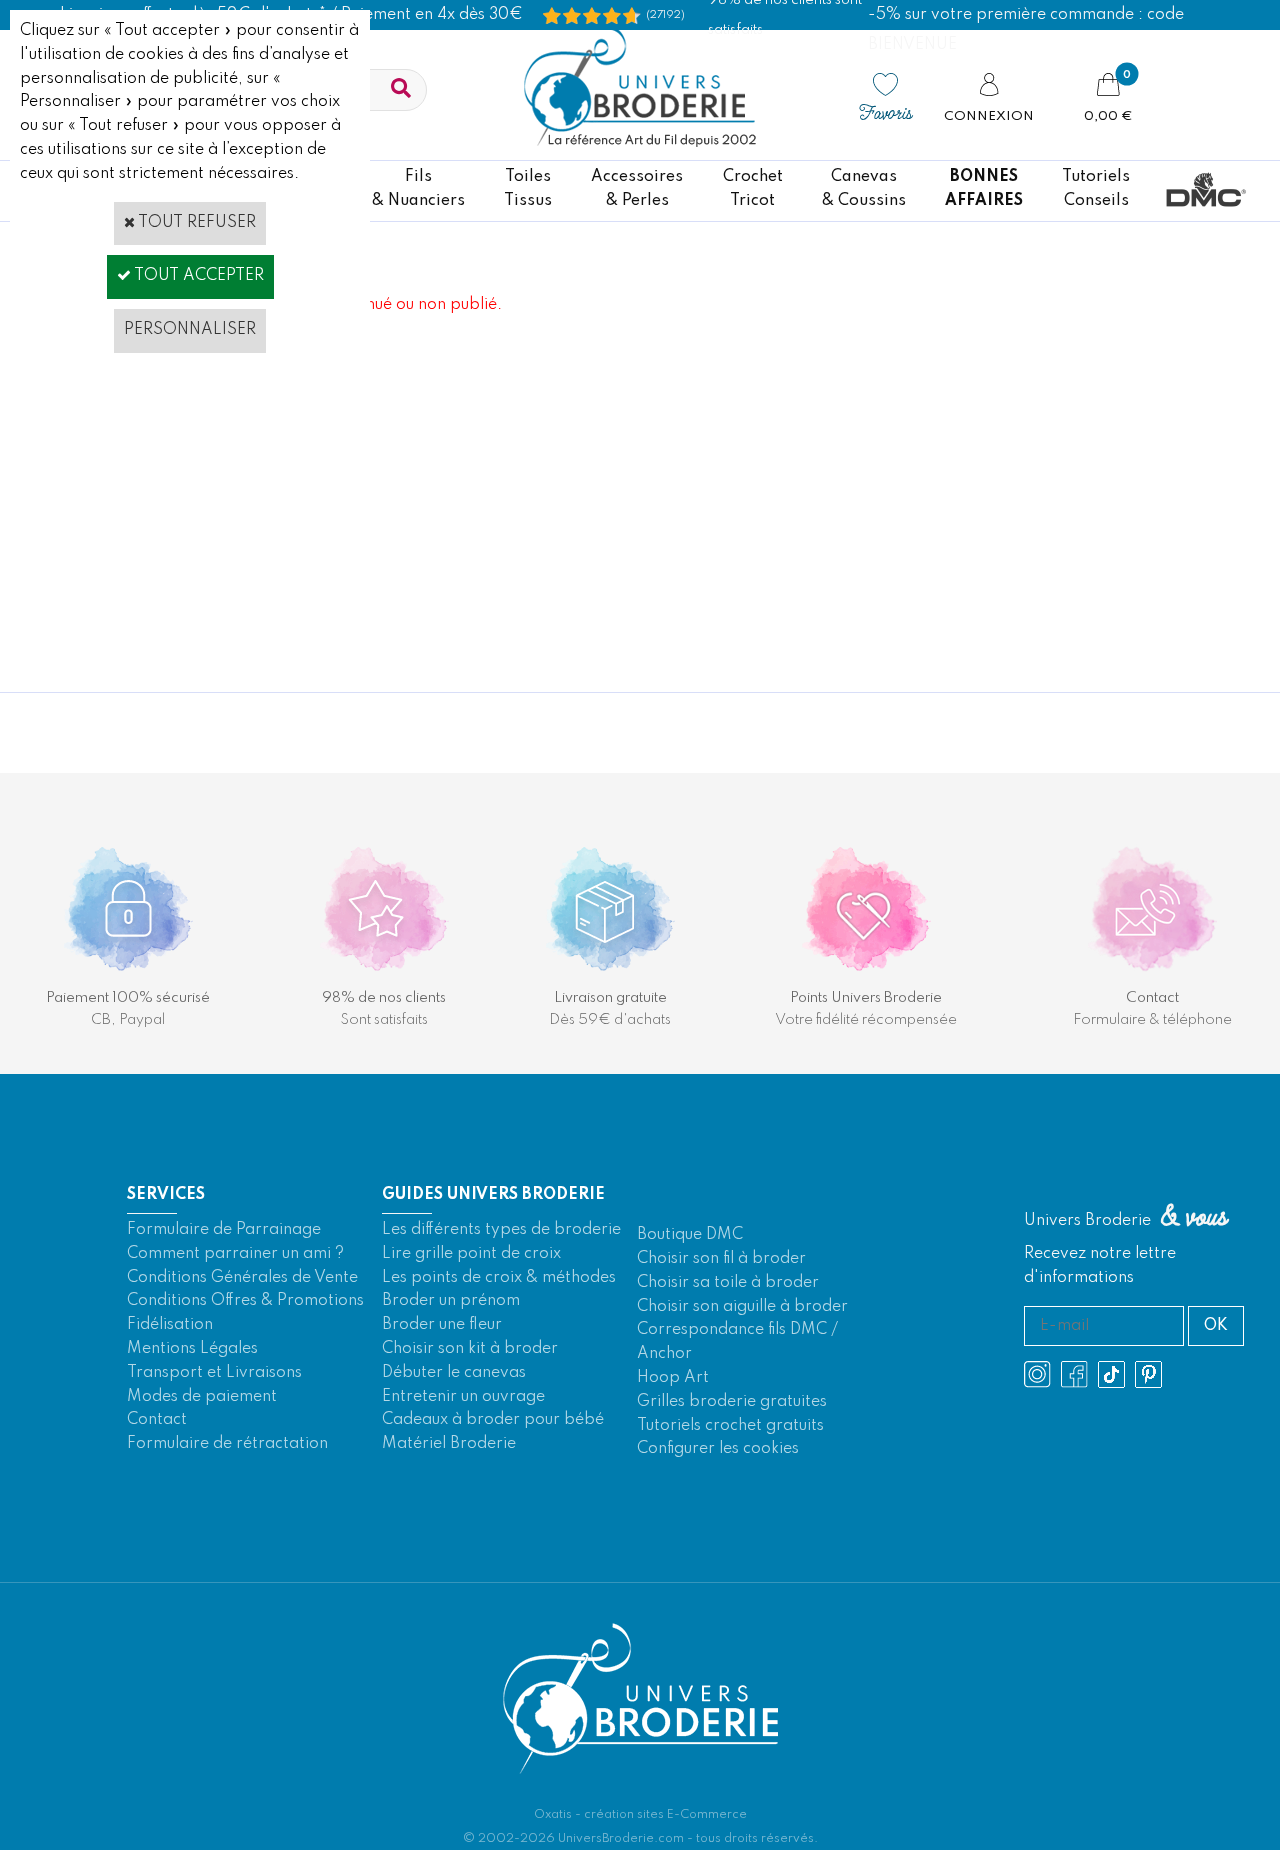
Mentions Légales (192, 1349)
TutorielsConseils (1096, 189)
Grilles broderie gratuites (732, 1402)
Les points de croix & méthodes (499, 1278)
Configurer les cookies (718, 1449)
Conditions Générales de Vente (242, 1278)
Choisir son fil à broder (721, 1259)
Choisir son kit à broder (470, 1349)
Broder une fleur (442, 1325)
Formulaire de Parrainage (224, 1230)
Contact (157, 1420)
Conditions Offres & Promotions (245, 1301)
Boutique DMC (690, 1235)
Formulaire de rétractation (227, 1444)
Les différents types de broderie (501, 1230)
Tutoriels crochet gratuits (730, 1426)
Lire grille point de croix (471, 1254)
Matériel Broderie (449, 1444)
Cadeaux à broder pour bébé (493, 1420)
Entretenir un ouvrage (463, 1397)
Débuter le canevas (454, 1373)
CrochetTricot (753, 189)
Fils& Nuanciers (418, 189)
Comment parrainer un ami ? (235, 1254)
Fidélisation (170, 1325)
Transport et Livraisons (214, 1373)
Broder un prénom (451, 1301)
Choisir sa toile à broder (728, 1283)
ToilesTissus (528, 189)
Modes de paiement (202, 1397)
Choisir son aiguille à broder (742, 1307)
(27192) (665, 15)
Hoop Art (673, 1378)
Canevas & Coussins (864, 189)
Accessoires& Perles (637, 189)
